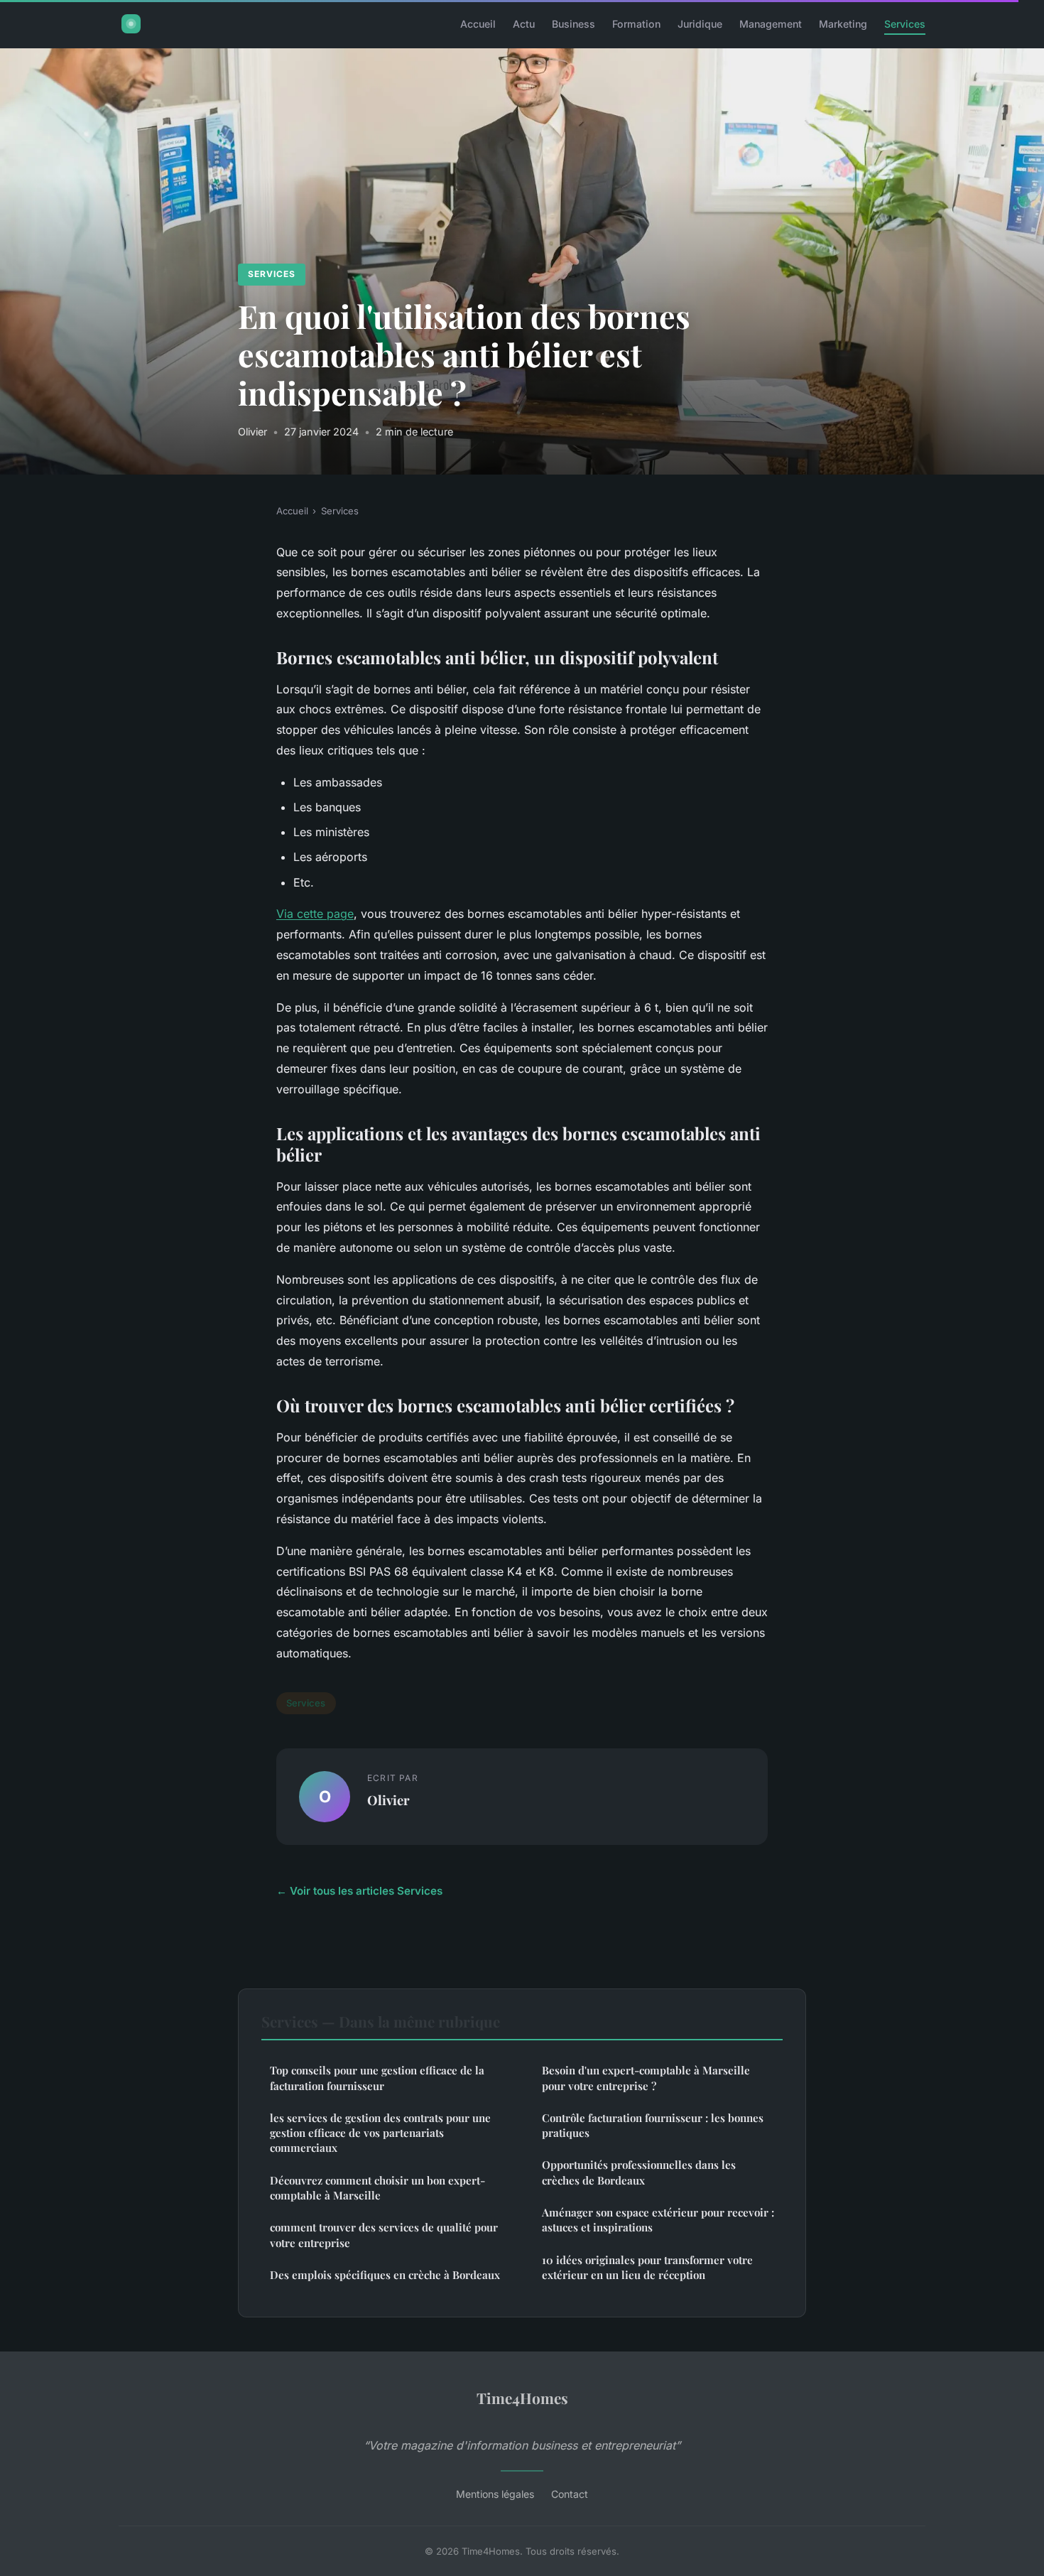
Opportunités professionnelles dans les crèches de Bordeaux (639, 2172)
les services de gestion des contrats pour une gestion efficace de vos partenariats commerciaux (380, 2133)
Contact (570, 2494)
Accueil (478, 24)
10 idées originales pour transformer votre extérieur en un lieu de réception (647, 2267)
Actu (524, 24)
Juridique (700, 24)
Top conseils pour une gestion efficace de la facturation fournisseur (377, 2078)
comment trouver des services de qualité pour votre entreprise (384, 2235)
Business (573, 24)
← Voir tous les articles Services (359, 1891)
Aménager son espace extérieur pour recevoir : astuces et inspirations (658, 2220)
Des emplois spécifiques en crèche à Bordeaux (385, 2275)
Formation (636, 24)
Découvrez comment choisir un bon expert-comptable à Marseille (377, 2188)
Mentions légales (495, 2494)
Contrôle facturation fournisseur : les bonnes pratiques (653, 2125)
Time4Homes (522, 2398)
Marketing (843, 24)
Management (771, 24)
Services (905, 24)
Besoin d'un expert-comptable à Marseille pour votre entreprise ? (646, 2078)
